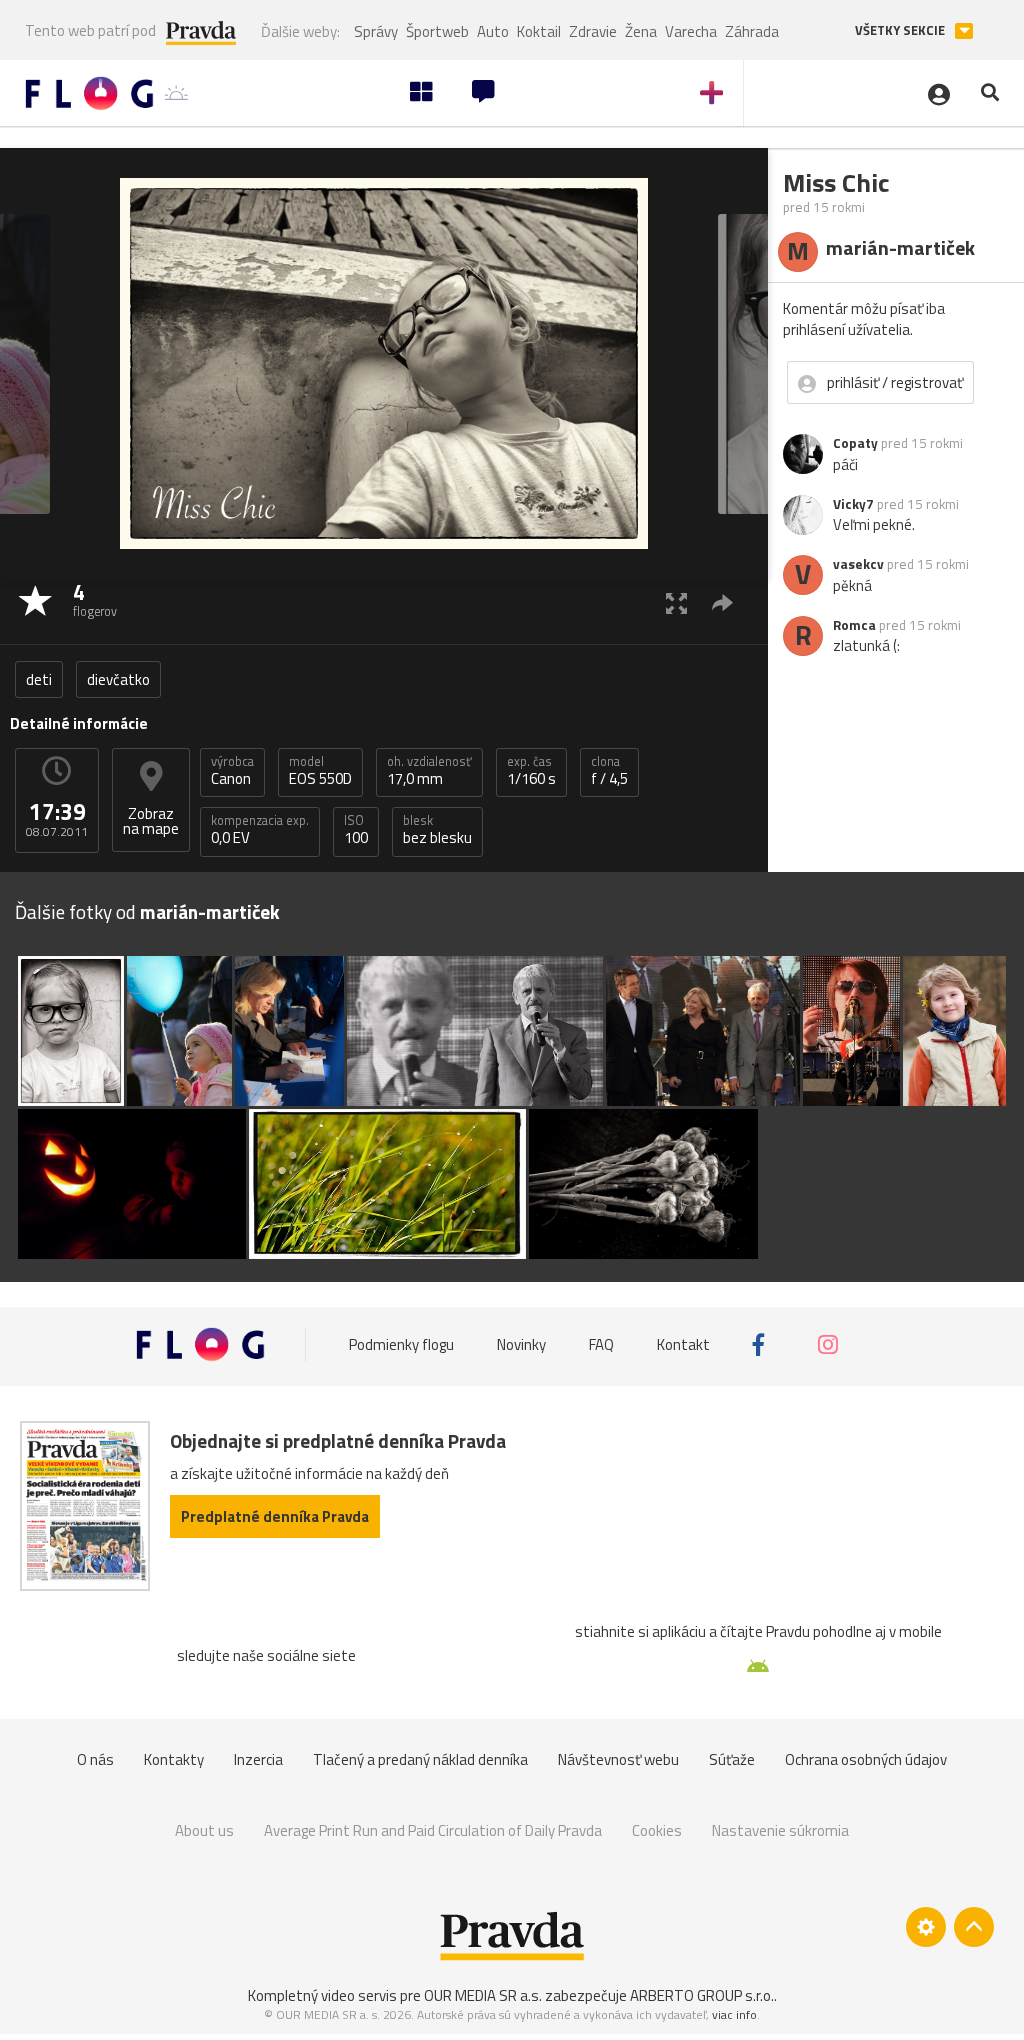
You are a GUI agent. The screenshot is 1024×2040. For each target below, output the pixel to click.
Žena (641, 31)
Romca (854, 625)
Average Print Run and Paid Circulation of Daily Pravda (433, 1830)
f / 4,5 (609, 771)
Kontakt (683, 1344)
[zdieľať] (722, 602)
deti (39, 679)
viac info (734, 2014)
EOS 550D (320, 771)
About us (204, 1830)
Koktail (539, 31)
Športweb (437, 31)
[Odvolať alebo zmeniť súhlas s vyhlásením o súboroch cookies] (926, 1927)
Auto (493, 31)
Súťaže (732, 1759)
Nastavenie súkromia (780, 1830)
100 (356, 830)
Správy (376, 31)
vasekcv (858, 564)
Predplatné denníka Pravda (275, 1516)
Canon (232, 771)
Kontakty (174, 1759)
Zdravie (593, 31)
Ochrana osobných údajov (866, 1759)
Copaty (855, 443)
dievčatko (118, 679)
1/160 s (531, 771)
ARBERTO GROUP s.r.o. (702, 1995)
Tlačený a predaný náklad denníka (420, 1759)
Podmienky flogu (401, 1344)
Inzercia (258, 1759)
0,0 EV (260, 830)
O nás (95, 1759)
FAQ (601, 1344)
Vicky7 (853, 504)
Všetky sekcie (901, 30)
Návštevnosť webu (618, 1759)
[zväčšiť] (676, 602)
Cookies (657, 1830)
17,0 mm (429, 771)
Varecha (691, 31)
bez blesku (437, 830)
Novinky (521, 1344)
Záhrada (752, 31)
